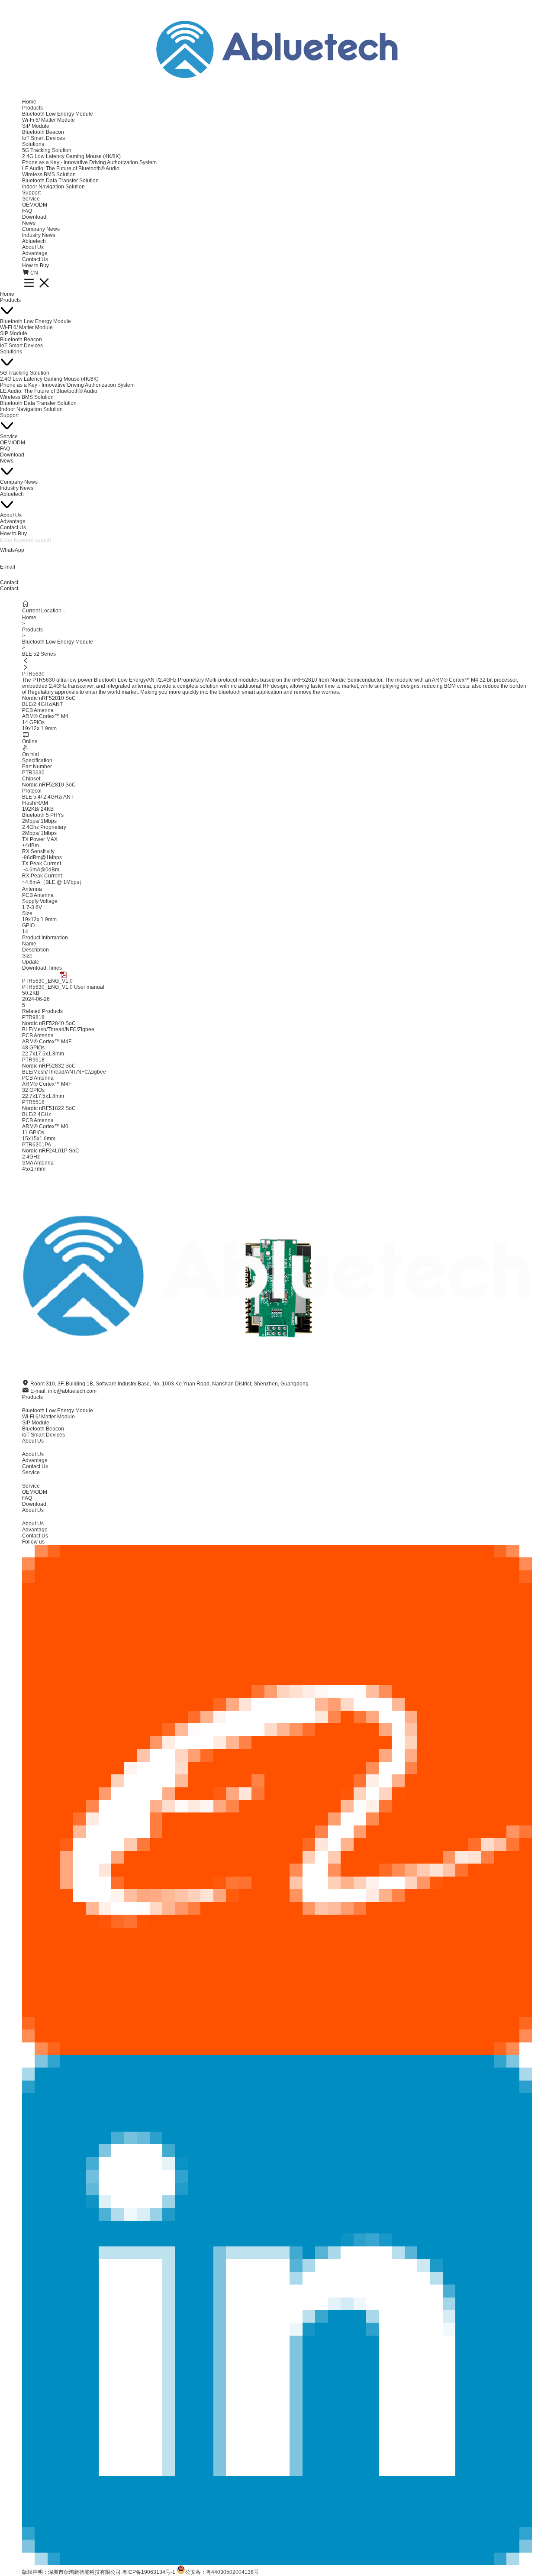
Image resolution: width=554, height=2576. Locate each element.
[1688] (277, 1800)
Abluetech (34, 241)
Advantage (35, 253)
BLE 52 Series (39, 654)
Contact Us (35, 259)
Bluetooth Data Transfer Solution (60, 181)
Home (29, 102)
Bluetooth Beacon (43, 132)
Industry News (39, 235)
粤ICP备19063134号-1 (149, 2572)
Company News (41, 229)
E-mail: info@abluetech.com (63, 1391)
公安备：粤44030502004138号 (222, 2572)
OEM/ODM (35, 205)
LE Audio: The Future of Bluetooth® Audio (71, 168)
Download (34, 217)
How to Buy (35, 265)
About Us (33, 247)
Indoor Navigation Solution (53, 187)
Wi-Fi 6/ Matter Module (48, 120)
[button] (277, 660)
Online (30, 741)
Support (31, 193)
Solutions (33, 144)
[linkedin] (277, 2310)
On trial (31, 754)
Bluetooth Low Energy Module (58, 114)
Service (31, 199)
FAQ (27, 211)
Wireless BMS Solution (49, 175)
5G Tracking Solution (47, 150)
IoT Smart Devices (43, 138)
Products (32, 108)
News (29, 223)
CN (34, 273)
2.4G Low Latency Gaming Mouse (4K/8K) (71, 156)
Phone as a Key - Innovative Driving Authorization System (89, 162)
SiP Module (36, 126)
